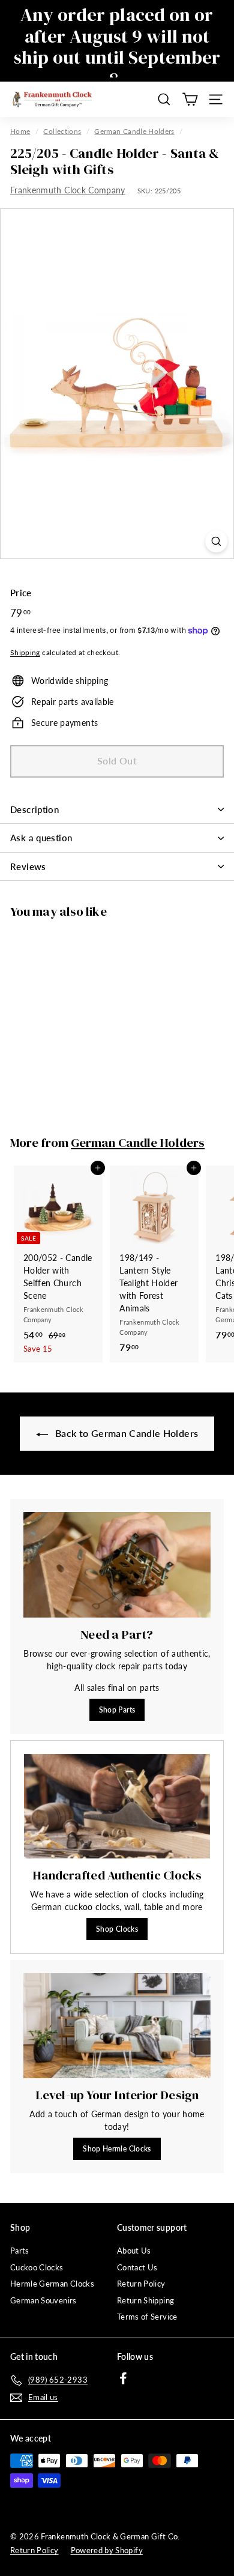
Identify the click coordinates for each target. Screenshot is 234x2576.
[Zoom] (216, 541)
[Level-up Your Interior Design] (117, 2026)
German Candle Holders (134, 131)
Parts (20, 2251)
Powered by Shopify (107, 2550)
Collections (62, 131)
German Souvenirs (43, 2300)
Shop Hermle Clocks (117, 2149)
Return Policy (141, 2284)
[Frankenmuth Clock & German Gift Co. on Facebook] (123, 2378)
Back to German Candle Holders (126, 1433)
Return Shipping (145, 2300)
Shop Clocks (117, 1929)
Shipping (25, 652)
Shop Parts (117, 1710)
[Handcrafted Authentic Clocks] (117, 1806)
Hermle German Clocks (52, 2284)
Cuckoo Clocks (37, 2267)
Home (20, 131)
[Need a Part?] (117, 1565)
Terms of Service (147, 2317)
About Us (134, 2251)
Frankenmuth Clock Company (68, 190)
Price (21, 593)
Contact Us (137, 2267)
